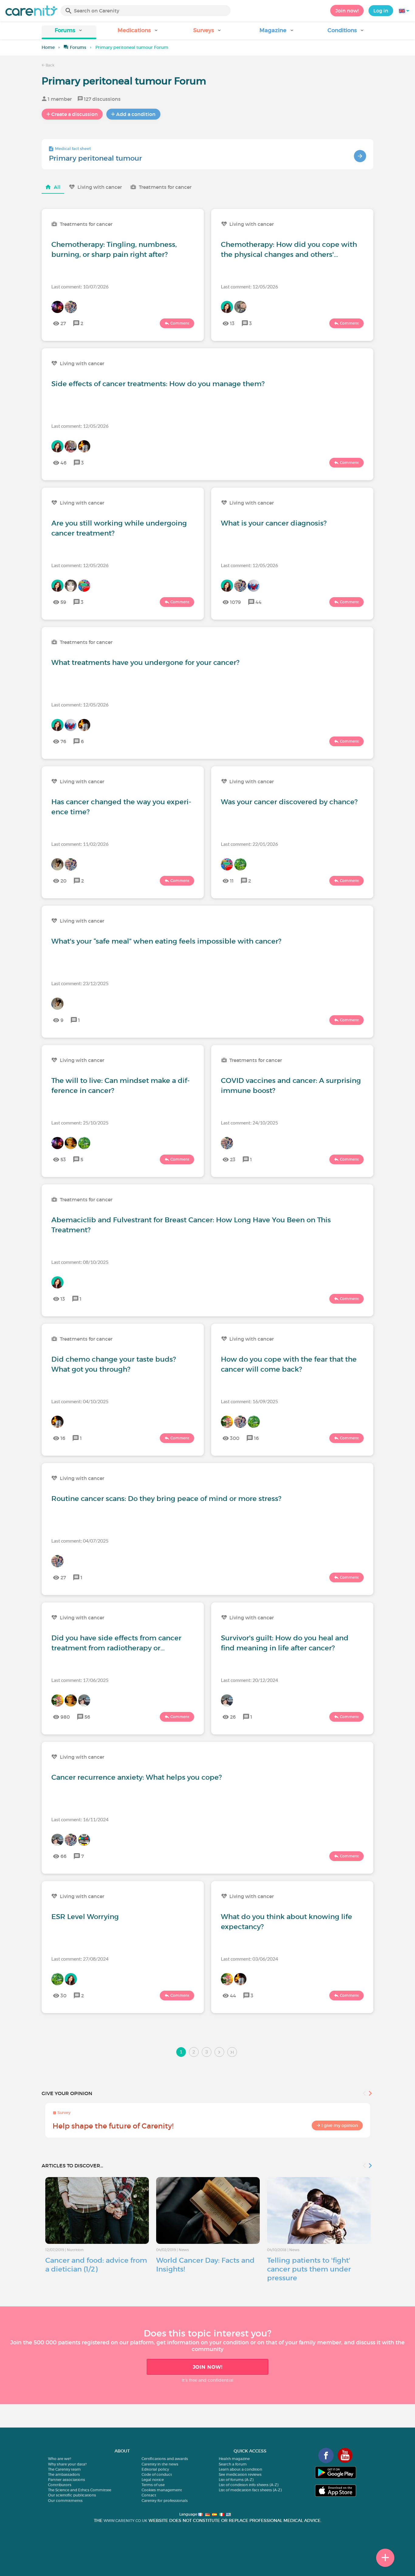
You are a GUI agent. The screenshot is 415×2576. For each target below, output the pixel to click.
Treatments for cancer (165, 187)
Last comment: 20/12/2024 (249, 1680)
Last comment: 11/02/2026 (80, 844)
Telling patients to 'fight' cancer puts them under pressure (309, 2269)
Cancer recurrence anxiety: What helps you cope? (137, 1777)
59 (63, 602)
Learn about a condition (240, 2469)
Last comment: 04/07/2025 (80, 1541)
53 (63, 1159)
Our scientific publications (72, 2495)
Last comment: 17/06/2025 (80, 1680)
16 (63, 1438)
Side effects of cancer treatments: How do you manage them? (158, 384)
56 (87, 1717)
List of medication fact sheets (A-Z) (250, 2490)
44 (259, 602)
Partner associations (67, 2480)
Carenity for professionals (165, 2501)
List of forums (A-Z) (236, 2480)
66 (63, 1856)
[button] (69, 32)
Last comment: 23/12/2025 (80, 983)
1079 (235, 602)
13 (232, 323)
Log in (381, 11)
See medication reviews (240, 2474)
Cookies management (162, 2490)
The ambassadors (64, 2474)
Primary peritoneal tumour (95, 158)
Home (48, 47)
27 (63, 323)
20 (63, 881)
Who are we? (60, 2459)
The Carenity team (64, 2469)
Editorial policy (155, 2469)
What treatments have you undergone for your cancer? (145, 662)
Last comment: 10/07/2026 (80, 286)
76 (63, 741)
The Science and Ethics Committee (80, 2490)
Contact (149, 2495)
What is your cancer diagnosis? (274, 523)
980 (65, 1717)
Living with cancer (100, 187)
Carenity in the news (160, 2464)
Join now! (347, 11)
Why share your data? (67, 2464)
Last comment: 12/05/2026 (249, 286)
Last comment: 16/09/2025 (249, 1401)
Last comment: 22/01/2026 (249, 844)
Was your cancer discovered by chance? (289, 802)
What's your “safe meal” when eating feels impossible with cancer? (166, 941)
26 (233, 1717)
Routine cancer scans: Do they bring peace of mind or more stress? (166, 1499)
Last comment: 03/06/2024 (249, 1959)
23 (233, 1159)
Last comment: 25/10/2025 (80, 1123)
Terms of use (153, 2485)
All (57, 187)
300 (235, 1438)
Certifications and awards (165, 2459)
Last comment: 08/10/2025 (80, 1262)
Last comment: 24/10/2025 (249, 1123)
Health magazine (234, 2459)
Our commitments (65, 2501)
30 (63, 1996)
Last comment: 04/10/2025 (80, 1401)
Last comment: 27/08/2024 (80, 1959)
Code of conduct (157, 2474)
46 (63, 463)
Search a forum (233, 2464)
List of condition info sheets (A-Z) (249, 2485)
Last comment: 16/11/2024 (80, 1819)
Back (50, 65)
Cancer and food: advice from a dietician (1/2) (96, 2265)
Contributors (60, 2485)
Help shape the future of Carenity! (113, 2126)
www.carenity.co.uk (125, 2521)
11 (232, 881)
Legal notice (153, 2480)
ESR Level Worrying (85, 1917)
